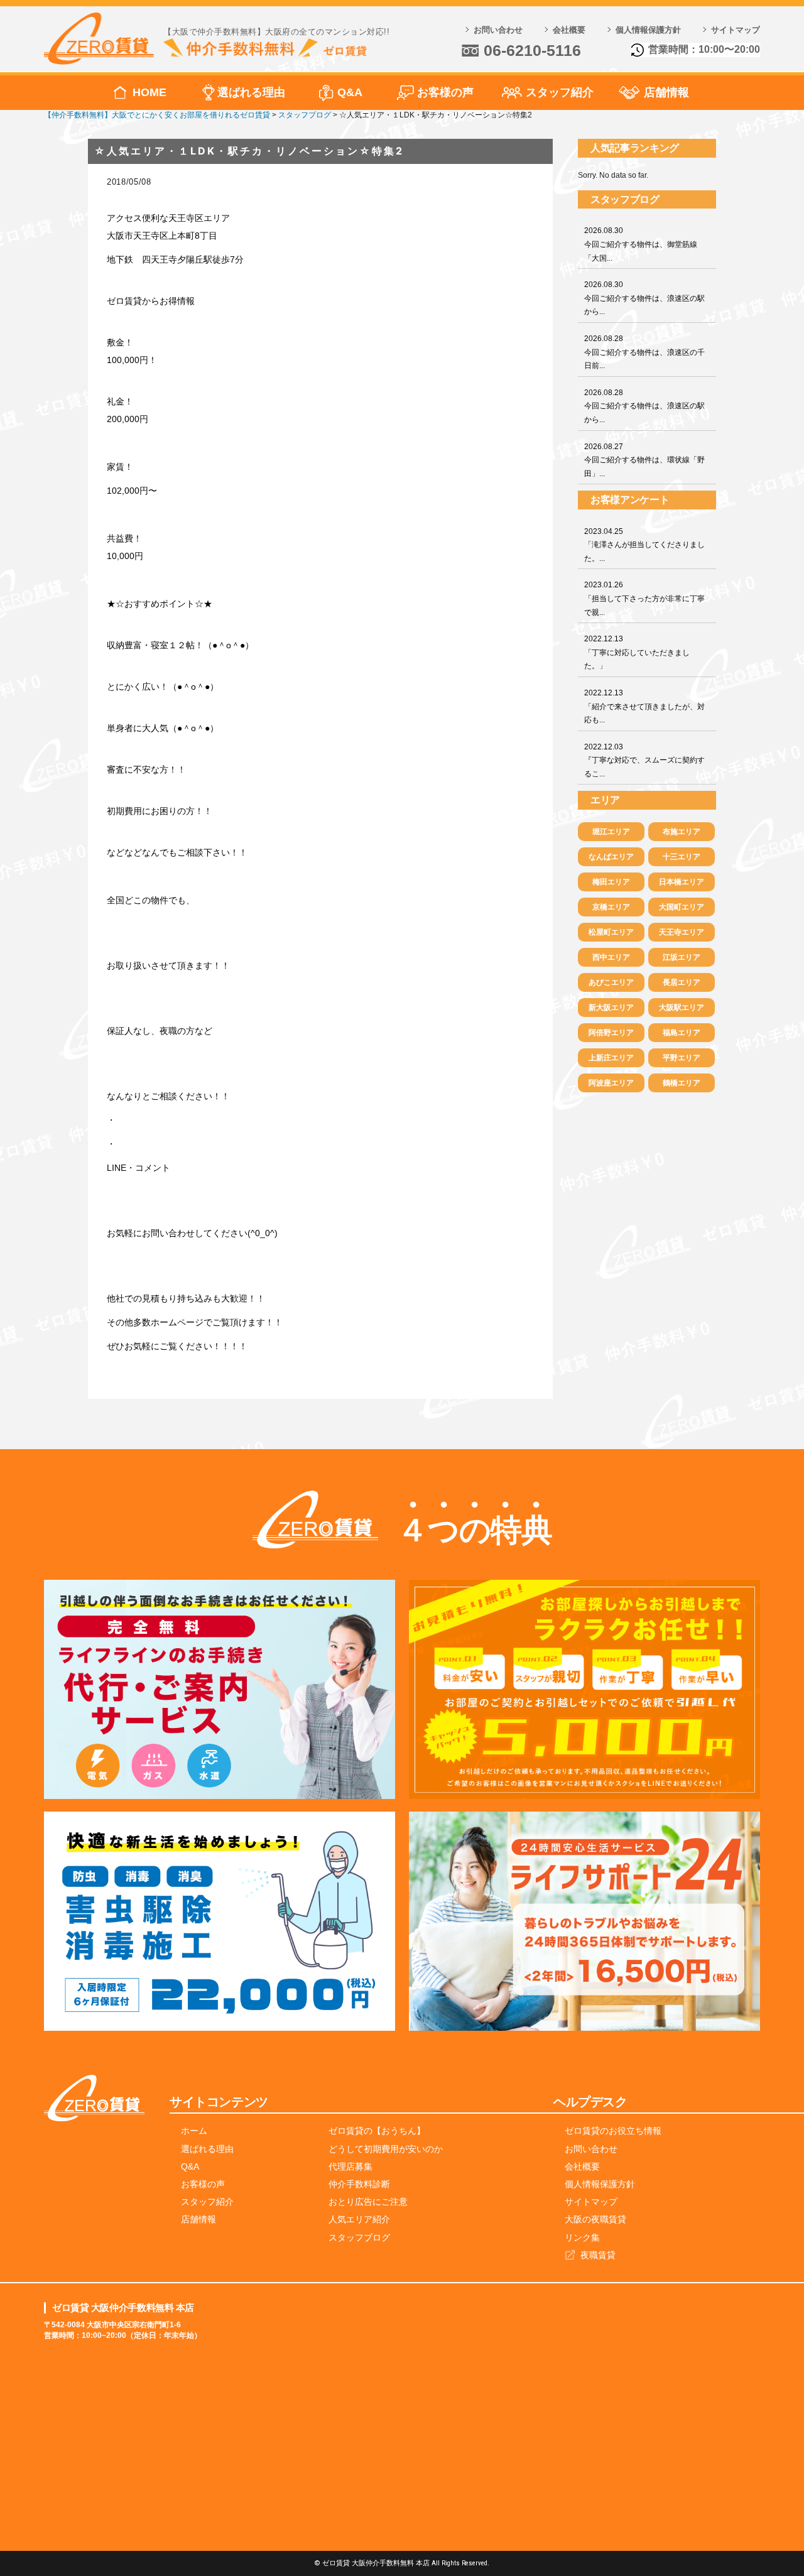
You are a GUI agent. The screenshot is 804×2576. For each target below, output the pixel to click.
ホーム (194, 2131)
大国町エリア (682, 907)
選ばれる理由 (251, 92)
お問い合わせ (498, 30)
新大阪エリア (611, 1008)
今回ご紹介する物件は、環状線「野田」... (644, 460)
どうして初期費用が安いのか (386, 2149)
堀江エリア (611, 832)
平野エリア (682, 1058)
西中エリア (611, 957)
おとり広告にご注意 (368, 2202)
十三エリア (682, 857)
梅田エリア (611, 882)
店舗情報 (666, 92)
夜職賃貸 (598, 2255)
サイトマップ (736, 30)
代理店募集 (350, 2166)
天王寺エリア (682, 932)
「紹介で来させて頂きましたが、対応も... (644, 706)
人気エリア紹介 (359, 2219)
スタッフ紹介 (560, 92)
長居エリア (682, 982)
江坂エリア (682, 957)
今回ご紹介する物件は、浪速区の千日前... (644, 352)
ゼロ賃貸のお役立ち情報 (613, 2131)
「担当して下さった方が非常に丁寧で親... (644, 598)
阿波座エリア (611, 1083)
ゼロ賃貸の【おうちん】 (377, 2131)
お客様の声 (445, 92)
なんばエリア (611, 857)
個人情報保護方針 (648, 30)
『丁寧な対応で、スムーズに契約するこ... (644, 760)
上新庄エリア (611, 1058)
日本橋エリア (682, 882)
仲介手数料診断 (359, 2184)
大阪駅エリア (682, 1008)
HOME (149, 92)
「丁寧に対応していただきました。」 (637, 652)
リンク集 (582, 2237)
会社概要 (569, 30)
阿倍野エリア (611, 1033)
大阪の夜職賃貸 (595, 2219)
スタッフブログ (359, 2237)
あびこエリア (611, 982)
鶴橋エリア (682, 1083)
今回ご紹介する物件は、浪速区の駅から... (644, 298)
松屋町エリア (611, 932)
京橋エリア (611, 907)
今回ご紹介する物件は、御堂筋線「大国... (641, 244)
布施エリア (682, 832)
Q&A (350, 92)
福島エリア (682, 1033)
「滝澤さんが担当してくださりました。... (644, 545)
